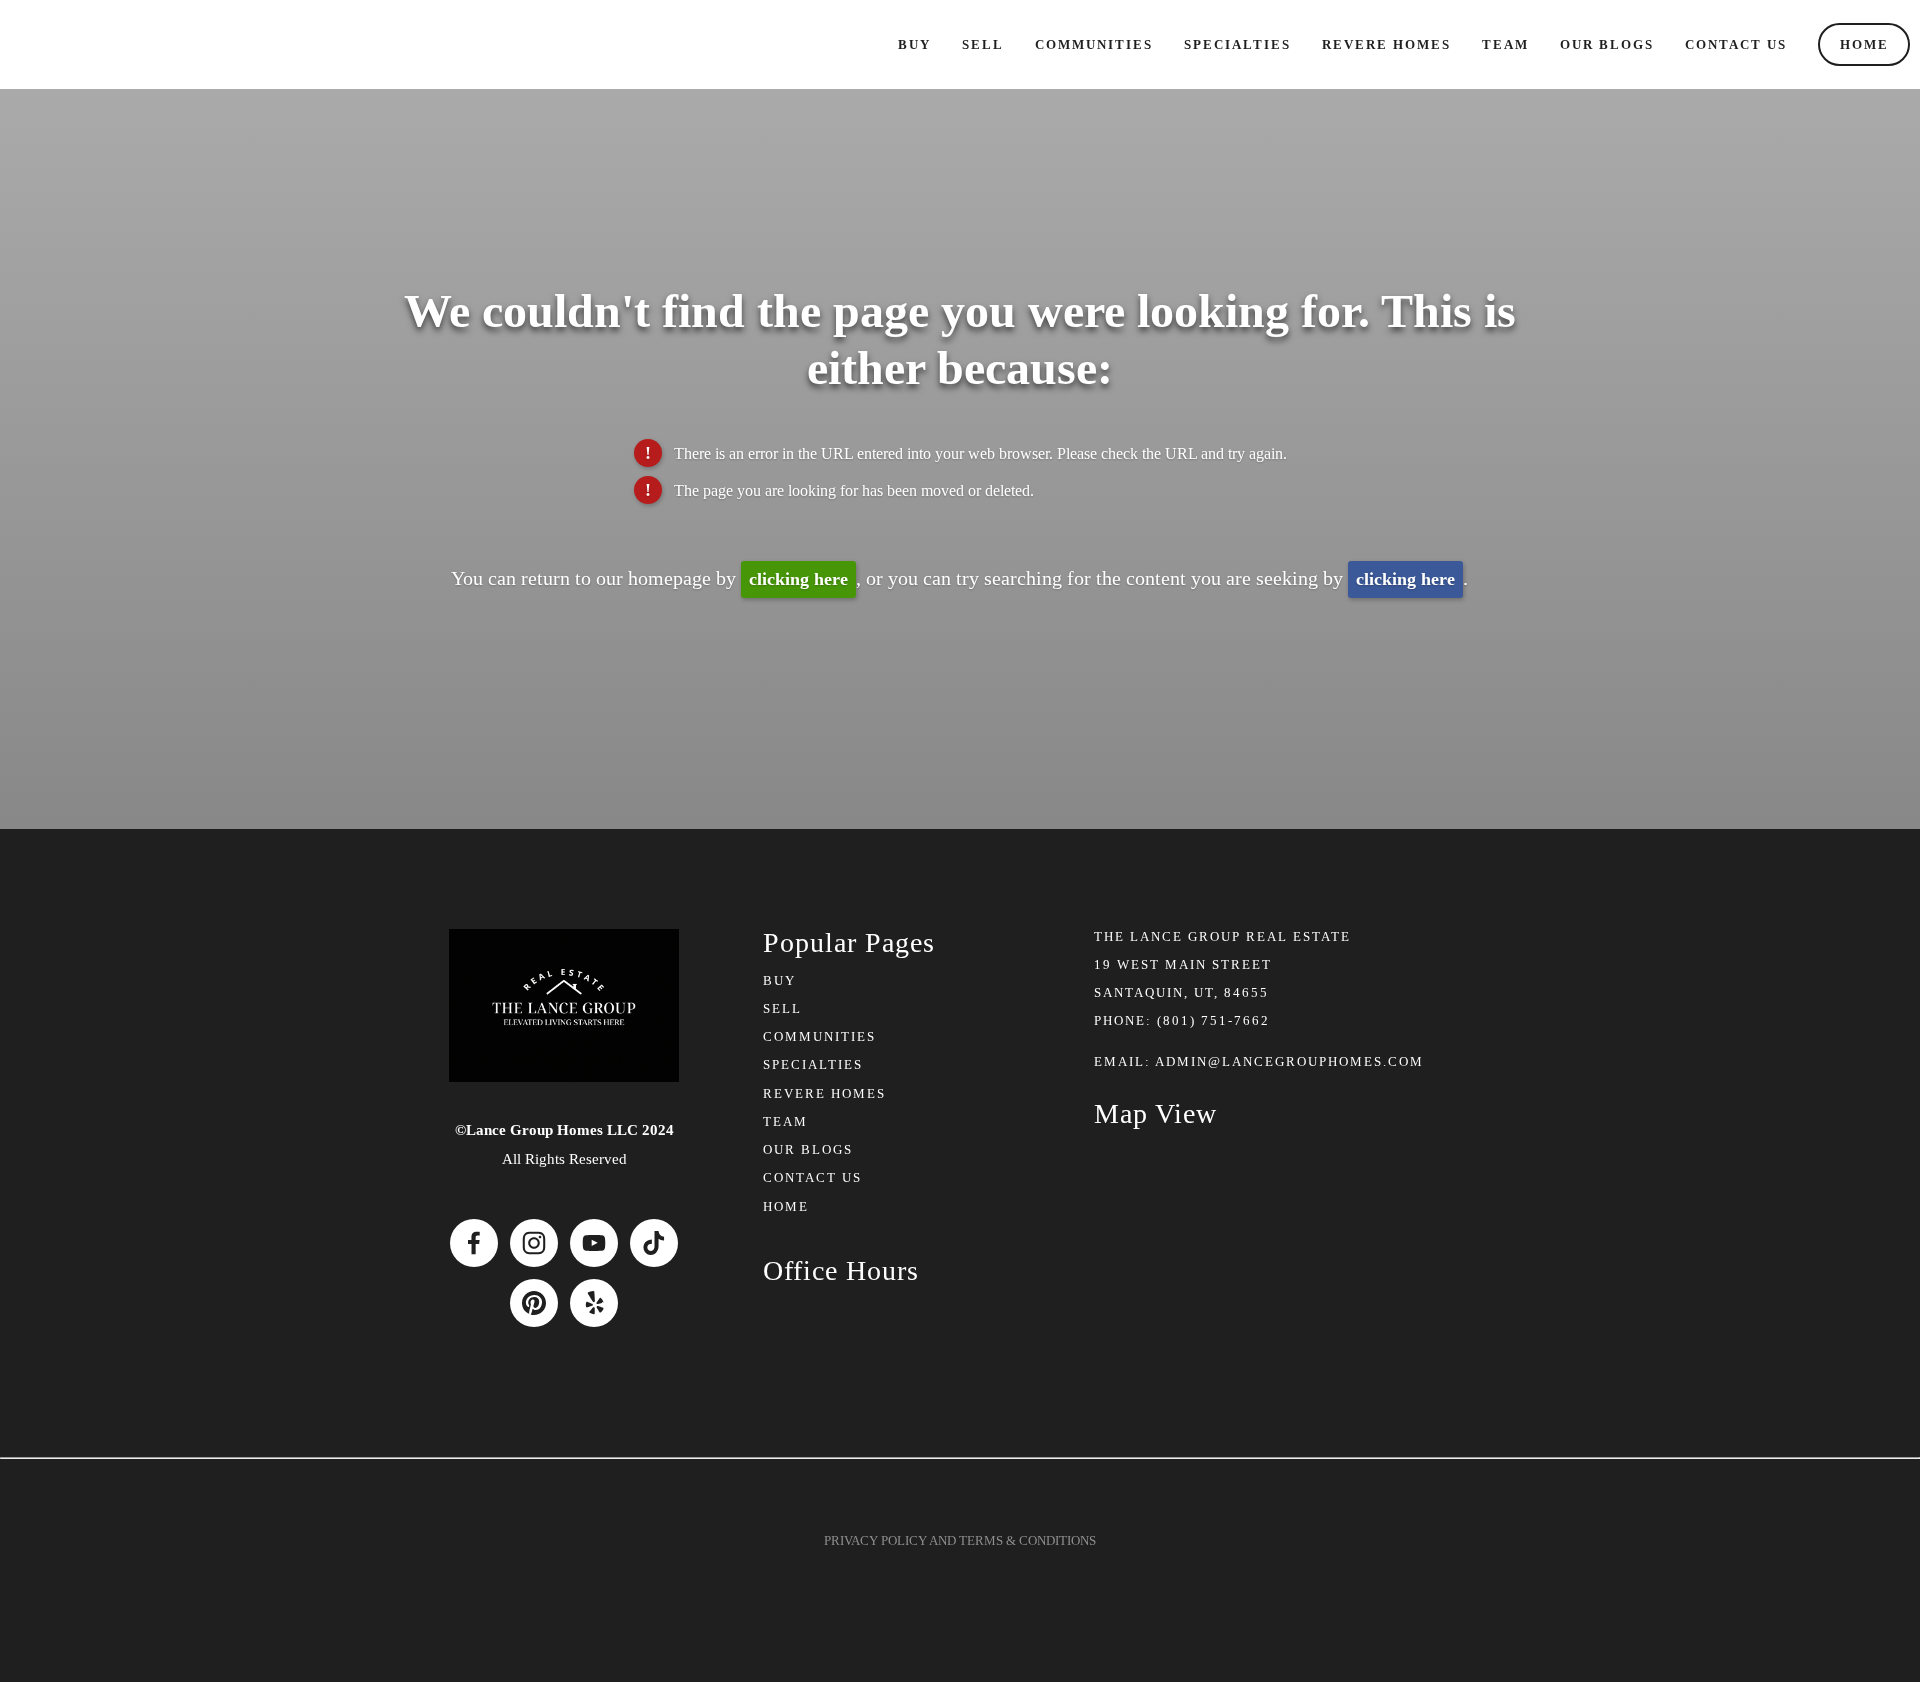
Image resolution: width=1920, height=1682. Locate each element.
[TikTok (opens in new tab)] (654, 1243)
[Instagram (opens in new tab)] (534, 1243)
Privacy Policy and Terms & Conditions (960, 1540)
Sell (983, 44)
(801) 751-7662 (1213, 1020)
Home (1864, 44)
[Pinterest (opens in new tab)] (534, 1303)
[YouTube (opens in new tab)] (594, 1243)
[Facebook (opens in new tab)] (474, 1243)
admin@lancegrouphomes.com (1289, 1061)
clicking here (798, 579)
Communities (1094, 44)
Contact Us (1736, 44)
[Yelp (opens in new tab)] (594, 1303)
